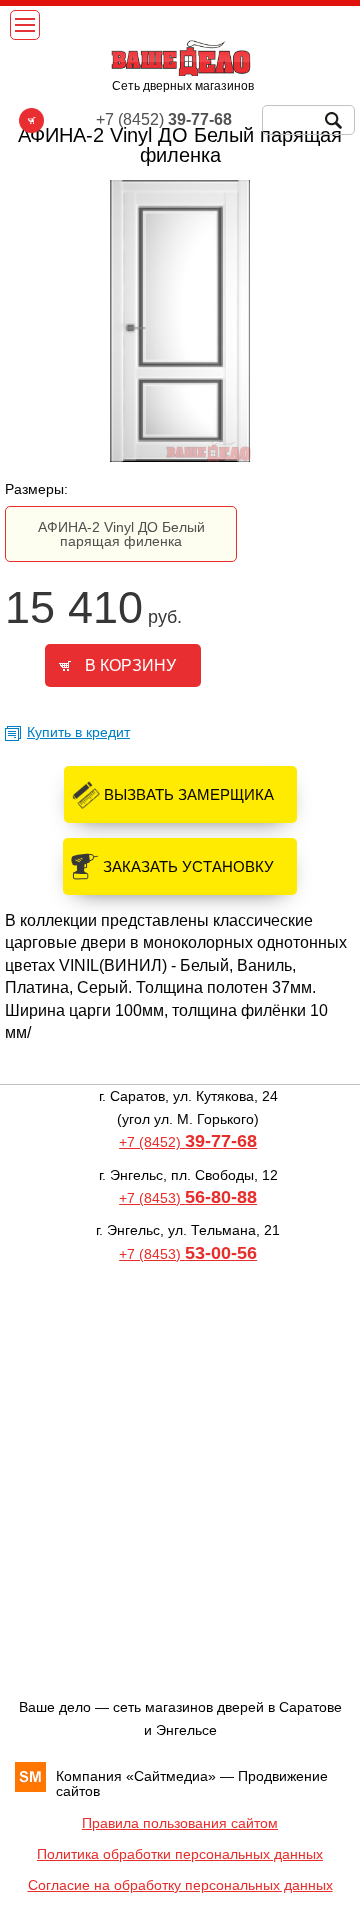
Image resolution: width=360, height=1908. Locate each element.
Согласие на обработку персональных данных (180, 1885)
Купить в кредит (78, 732)
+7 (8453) (188, 1198)
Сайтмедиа (171, 1776)
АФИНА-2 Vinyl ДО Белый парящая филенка (121, 534)
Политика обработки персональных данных (180, 1854)
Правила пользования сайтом (180, 1823)
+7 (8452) (188, 1142)
